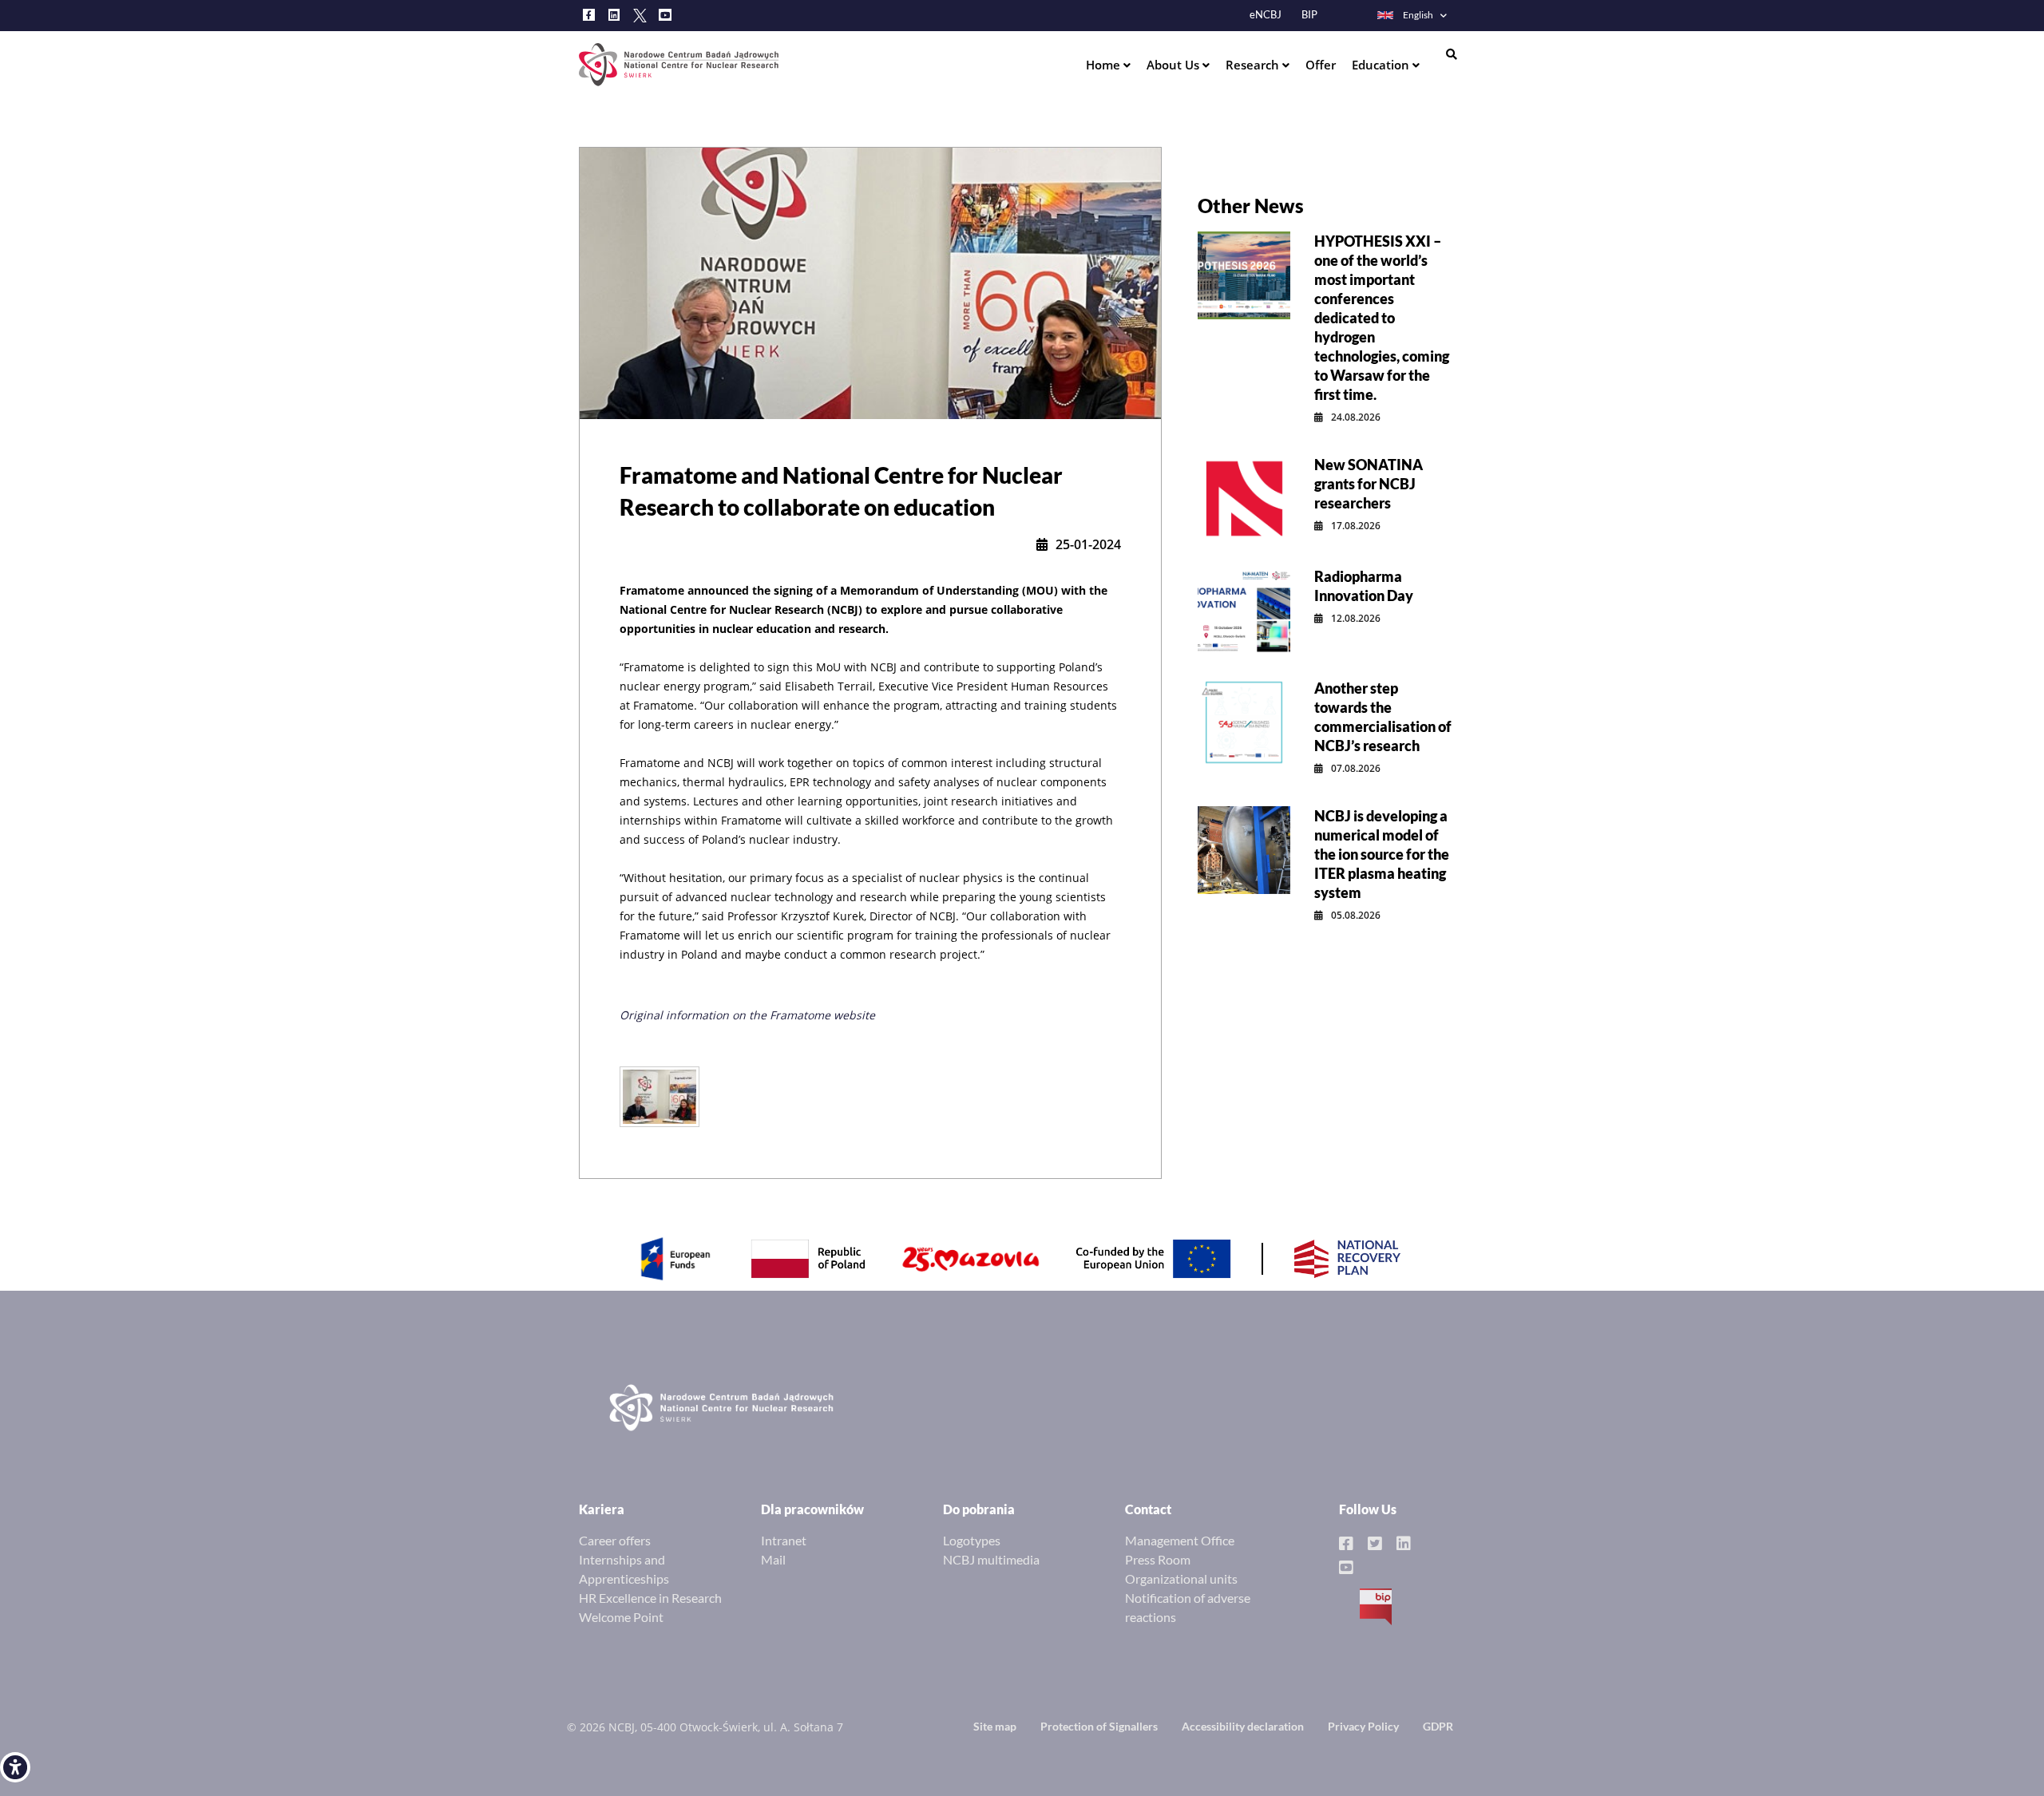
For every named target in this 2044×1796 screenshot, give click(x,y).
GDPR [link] (1438, 1726)
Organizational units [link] (1181, 1578)
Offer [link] (1321, 65)
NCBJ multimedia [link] (991, 1559)
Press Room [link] (1158, 1559)
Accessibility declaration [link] (1243, 1726)
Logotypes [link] (972, 1540)
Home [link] (1105, 65)
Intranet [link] (784, 1540)
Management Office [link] (1180, 1540)
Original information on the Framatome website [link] (747, 1015)
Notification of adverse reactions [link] (1188, 1607)
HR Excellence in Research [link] (650, 1598)
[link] (15, 1767)
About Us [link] (1175, 65)
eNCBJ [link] (1266, 15)
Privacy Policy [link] (1363, 1726)
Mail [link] (773, 1559)
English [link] (1418, 15)
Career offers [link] (615, 1540)
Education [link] (1382, 65)
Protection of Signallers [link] (1099, 1726)
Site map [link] (995, 1726)
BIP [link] (1309, 15)
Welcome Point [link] (621, 1617)
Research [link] (1254, 65)
